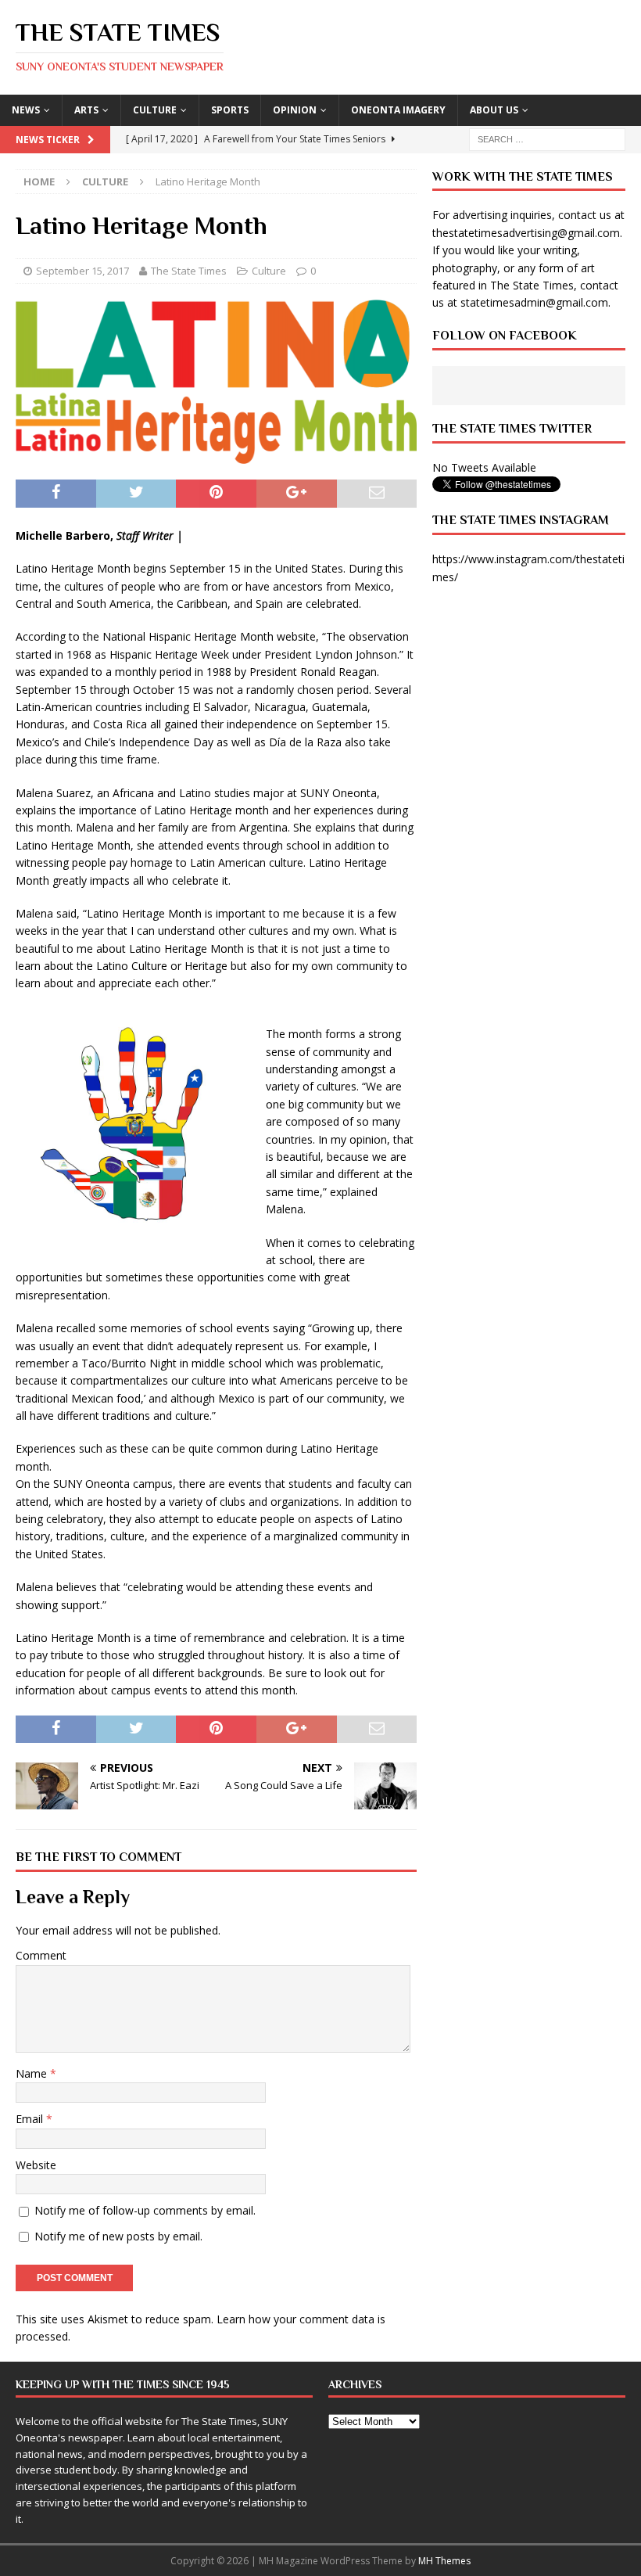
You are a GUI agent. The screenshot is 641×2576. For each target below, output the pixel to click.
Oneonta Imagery (398, 110)
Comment (41, 1955)
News (26, 110)
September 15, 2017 (82, 271)
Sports (230, 110)
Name (33, 2073)
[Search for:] (547, 138)
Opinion (295, 110)
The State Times (189, 271)
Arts (86, 110)
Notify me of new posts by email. (118, 2236)
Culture (155, 110)
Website (36, 2165)
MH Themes (444, 2561)
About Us (494, 110)
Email (31, 2119)
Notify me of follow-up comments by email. (145, 2210)
